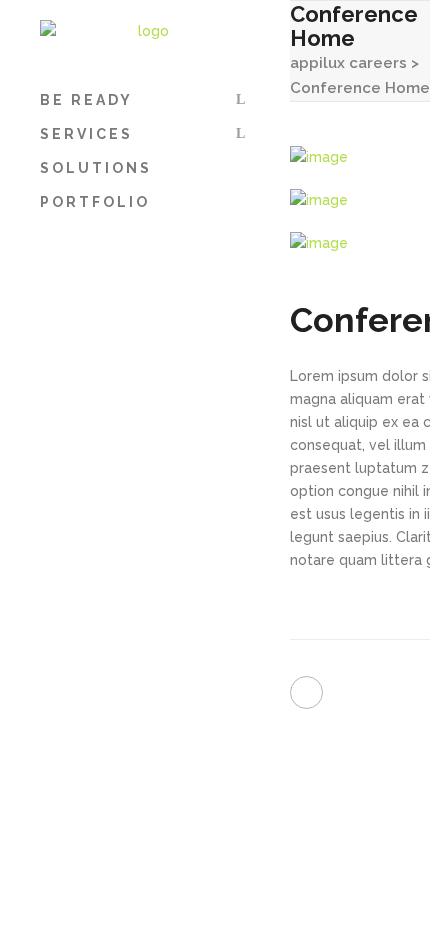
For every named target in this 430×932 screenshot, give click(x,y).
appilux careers (348, 63)
